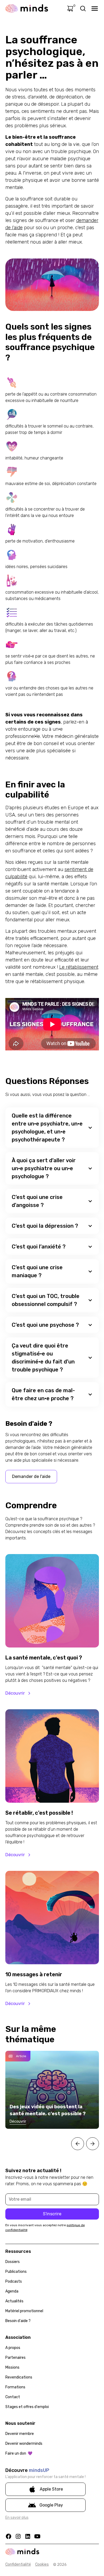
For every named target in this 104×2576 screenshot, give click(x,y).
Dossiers (13, 2262)
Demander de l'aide (31, 1476)
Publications (16, 2272)
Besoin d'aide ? (18, 2321)
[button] (52, 1128)
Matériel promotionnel (24, 2311)
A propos (13, 2348)
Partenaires (15, 2358)
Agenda (12, 2291)
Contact (13, 2397)
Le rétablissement (79, 967)
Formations (15, 2387)
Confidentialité (18, 2564)
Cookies (42, 2564)
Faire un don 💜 (19, 2453)
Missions (12, 2367)
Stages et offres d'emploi (27, 2407)
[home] (27, 9)
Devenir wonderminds (24, 2444)
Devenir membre (20, 2434)
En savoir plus (17, 2518)
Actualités (14, 2301)
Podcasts (14, 2281)
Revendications (19, 2377)
